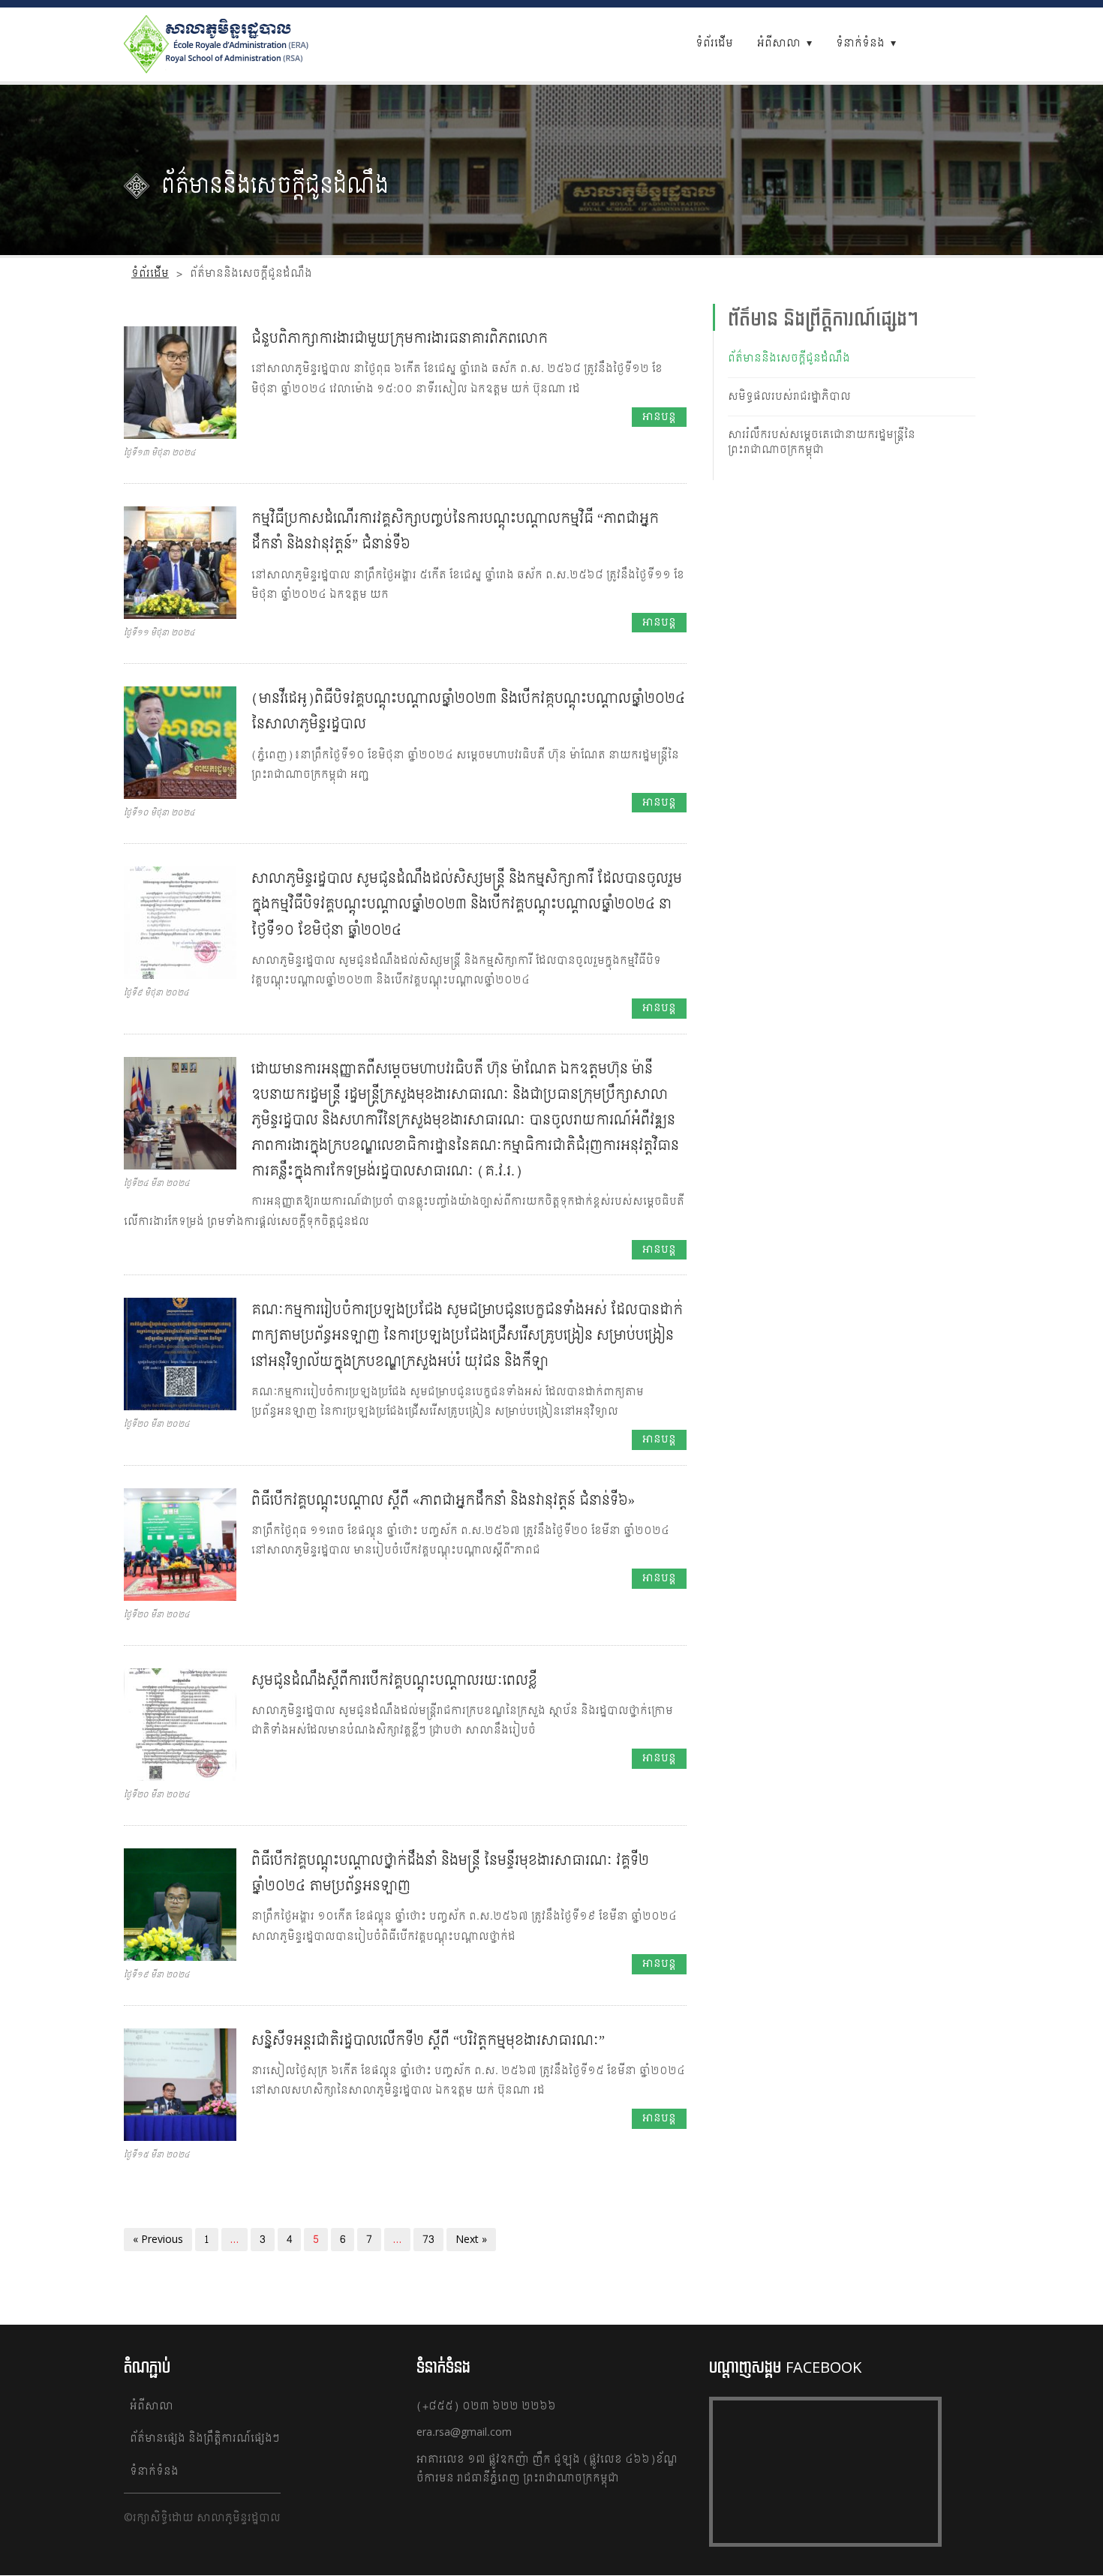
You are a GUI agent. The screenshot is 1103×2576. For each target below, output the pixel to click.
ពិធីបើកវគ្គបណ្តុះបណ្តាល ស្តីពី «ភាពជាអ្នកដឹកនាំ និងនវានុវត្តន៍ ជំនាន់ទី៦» (443, 1501)
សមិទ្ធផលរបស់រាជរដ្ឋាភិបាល (789, 396)
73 (428, 2240)
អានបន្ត (659, 417)
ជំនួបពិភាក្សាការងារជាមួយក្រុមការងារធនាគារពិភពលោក (400, 339)
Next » (471, 2240)
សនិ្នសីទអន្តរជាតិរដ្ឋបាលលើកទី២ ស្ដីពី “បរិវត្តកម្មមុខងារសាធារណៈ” (428, 2041)
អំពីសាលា (779, 43)
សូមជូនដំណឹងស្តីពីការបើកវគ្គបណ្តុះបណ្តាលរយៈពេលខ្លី (394, 1681)
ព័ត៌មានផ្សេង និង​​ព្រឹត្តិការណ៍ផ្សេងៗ (205, 2438)
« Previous (158, 2240)
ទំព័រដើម (714, 43)
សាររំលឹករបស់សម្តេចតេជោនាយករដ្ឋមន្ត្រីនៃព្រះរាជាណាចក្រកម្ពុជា (822, 442)
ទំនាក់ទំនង (860, 43)
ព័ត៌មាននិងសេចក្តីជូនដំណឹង (789, 358)
